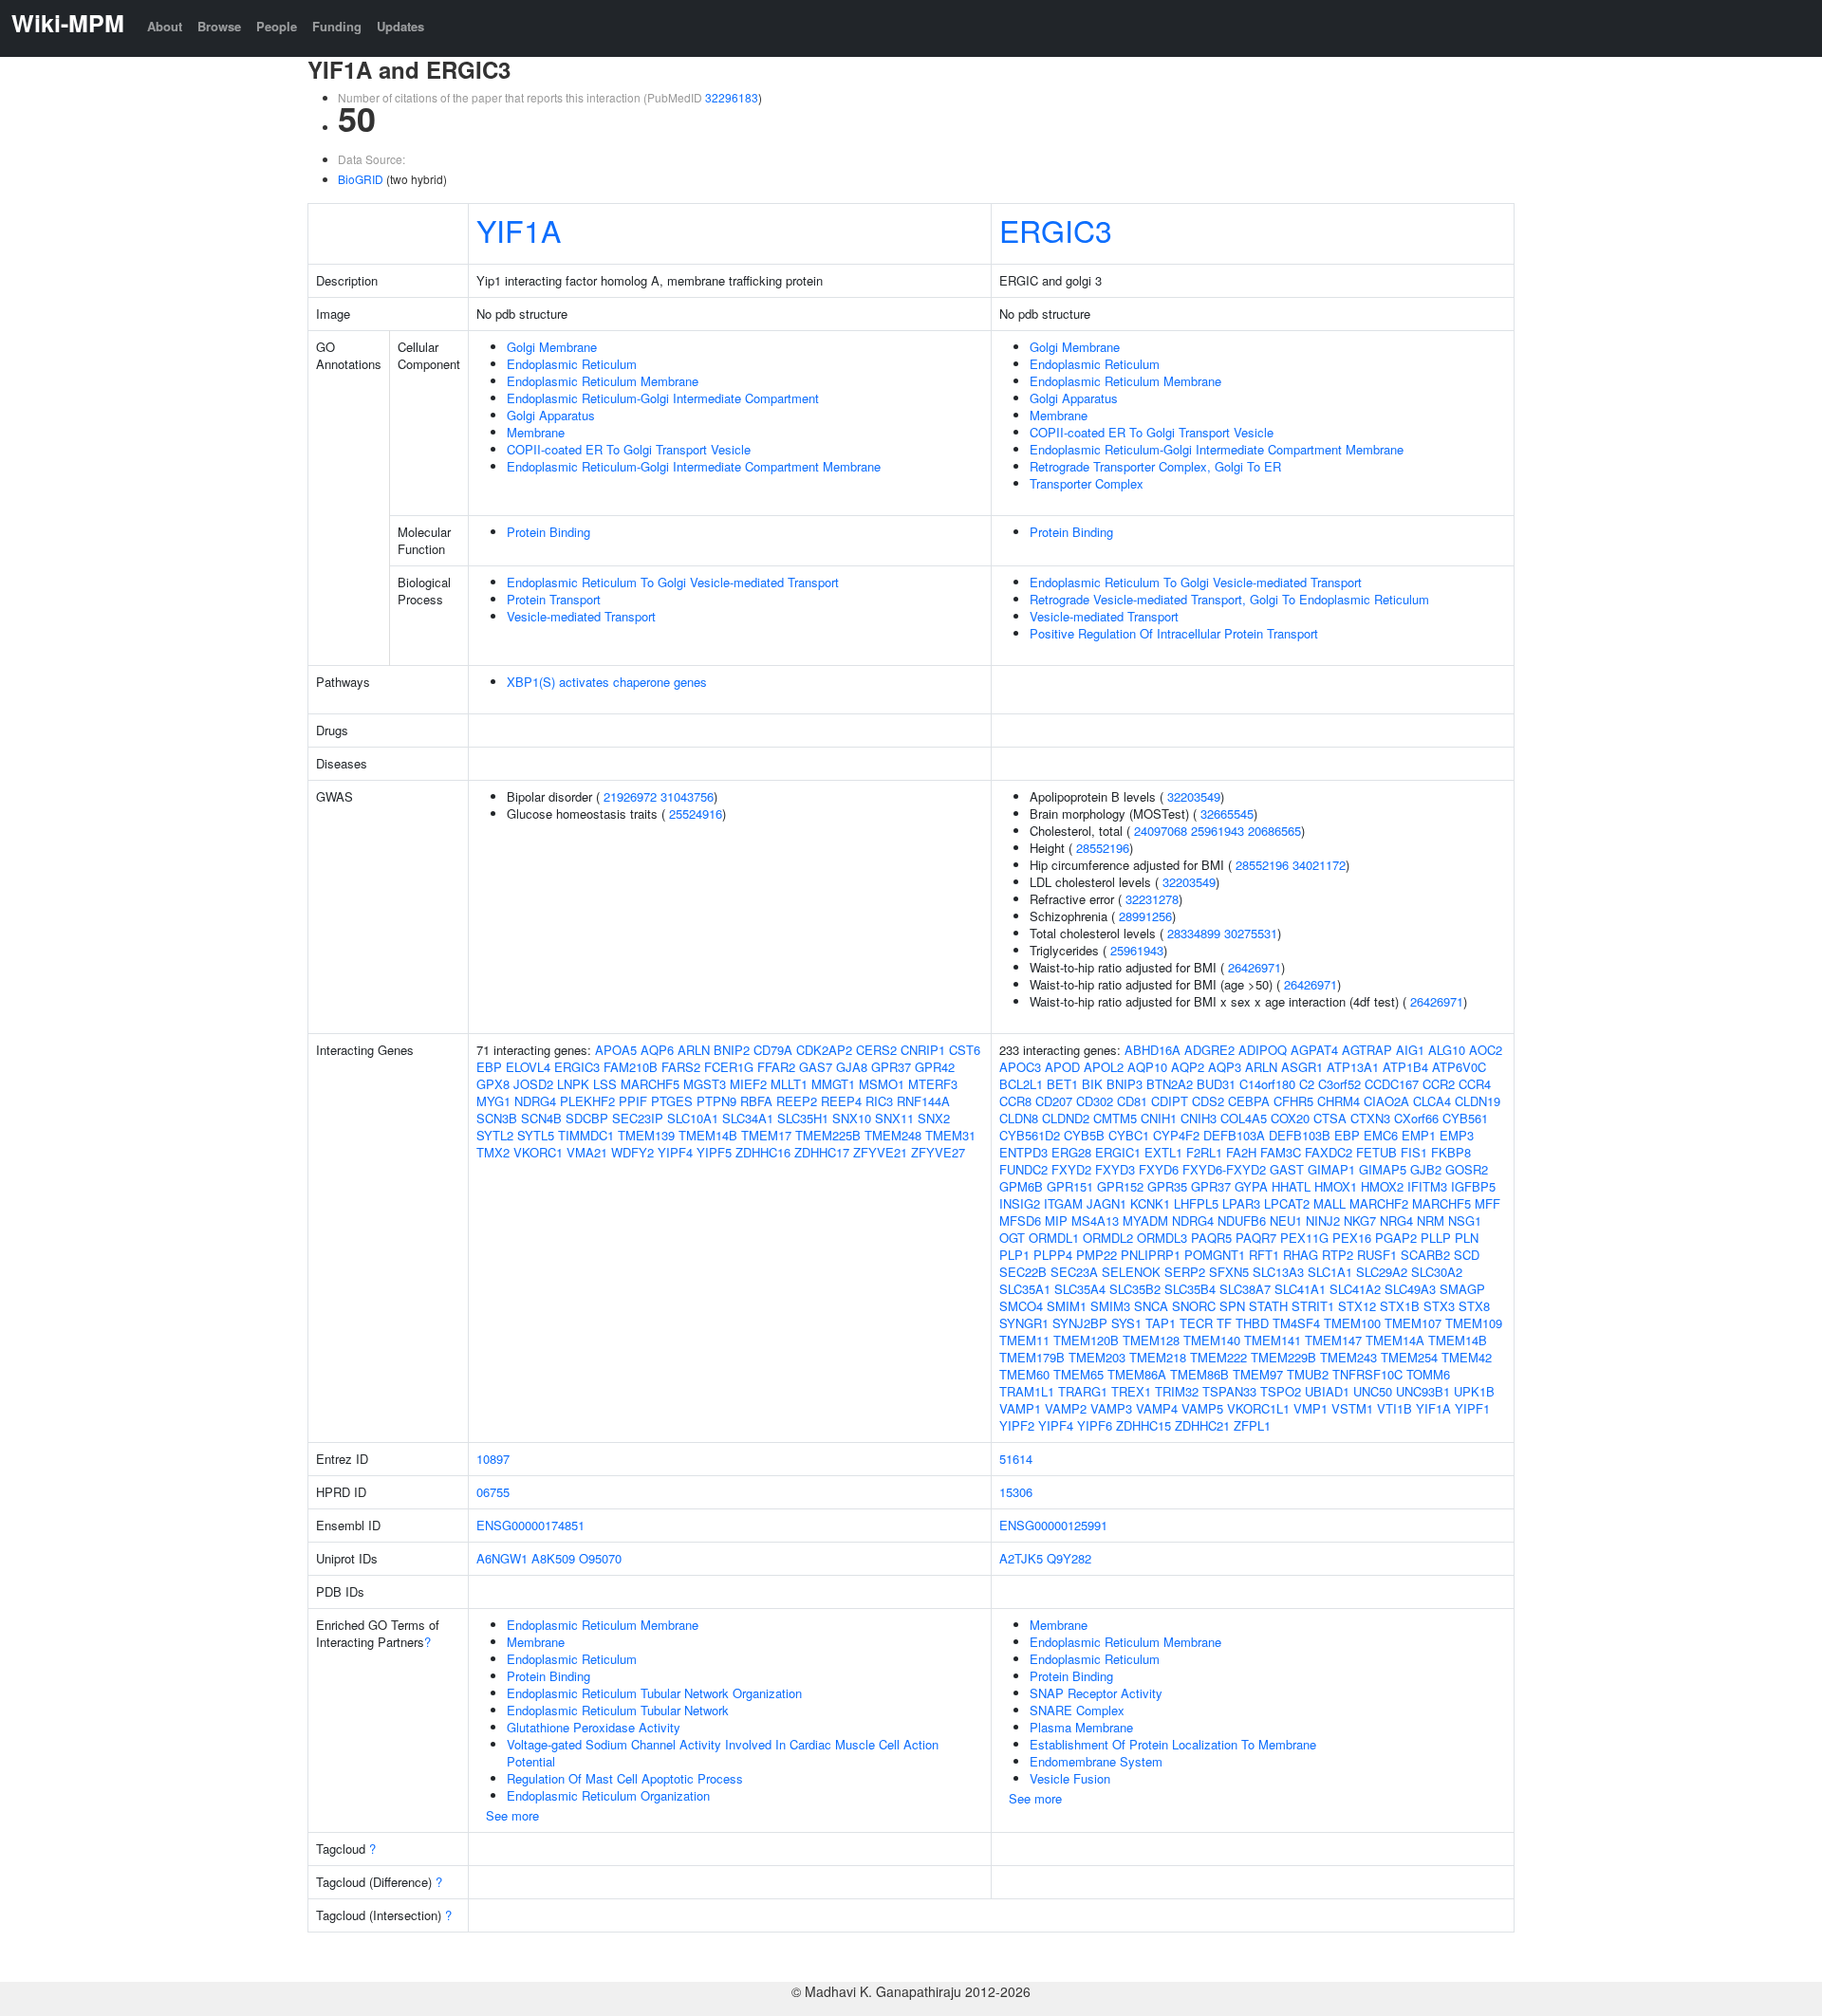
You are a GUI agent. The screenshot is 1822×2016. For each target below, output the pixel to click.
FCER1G (729, 1067)
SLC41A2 (1355, 1289)
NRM (1431, 1221)
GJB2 (1426, 1169)
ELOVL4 (528, 1067)
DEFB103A (1234, 1135)
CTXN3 (1370, 1118)
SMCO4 (1021, 1306)
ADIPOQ (1263, 1050)
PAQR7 (1256, 1238)
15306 (1016, 1492)
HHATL (1291, 1186)
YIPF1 (1472, 1408)
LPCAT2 (1287, 1203)
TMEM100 (1352, 1323)
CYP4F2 (1176, 1135)
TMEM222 (1218, 1357)
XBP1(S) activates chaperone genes (607, 682)
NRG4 (1396, 1221)
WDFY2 (632, 1152)
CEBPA (1249, 1101)
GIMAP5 (1383, 1169)
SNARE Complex (1077, 1710)
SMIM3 (1110, 1306)
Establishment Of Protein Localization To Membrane (1173, 1744)
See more (512, 1815)
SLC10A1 (693, 1118)
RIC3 (879, 1101)
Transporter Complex (1087, 483)
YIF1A (519, 230)
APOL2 (1104, 1067)
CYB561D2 (1030, 1135)
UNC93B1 (1423, 1391)
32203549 (1194, 796)
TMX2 (493, 1152)
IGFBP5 (1473, 1186)
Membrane (536, 432)
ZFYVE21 (880, 1152)
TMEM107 (1413, 1323)
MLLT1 (789, 1084)
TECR (1196, 1323)
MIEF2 (748, 1084)
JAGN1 (1106, 1203)
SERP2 (1185, 1272)
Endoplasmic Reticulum (572, 364)
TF (1224, 1323)
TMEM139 (646, 1135)
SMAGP (1462, 1289)
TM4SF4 (1296, 1323)
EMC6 (1381, 1135)
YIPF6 (1095, 1425)
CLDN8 (1019, 1118)
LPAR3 (1241, 1203)
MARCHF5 (650, 1084)
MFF (1487, 1203)
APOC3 (1020, 1067)
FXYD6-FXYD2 (1224, 1169)
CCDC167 (1392, 1084)
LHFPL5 (1196, 1203)
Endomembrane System (1096, 1761)
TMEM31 (950, 1135)
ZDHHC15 (1143, 1425)
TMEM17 (766, 1135)
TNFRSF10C (1367, 1374)
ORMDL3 (1162, 1238)
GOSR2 (1467, 1169)
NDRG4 (535, 1101)
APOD (1062, 1067)
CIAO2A (1386, 1101)
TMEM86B (1199, 1374)
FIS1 (1414, 1152)
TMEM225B (828, 1135)
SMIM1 (1067, 1306)
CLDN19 (1478, 1101)
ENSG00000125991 (1053, 1525)
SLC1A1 (1330, 1272)
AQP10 (1147, 1067)
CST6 (965, 1050)
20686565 (1274, 831)
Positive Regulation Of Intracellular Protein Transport (1174, 633)
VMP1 (1311, 1408)
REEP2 (797, 1101)
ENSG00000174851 (530, 1525)
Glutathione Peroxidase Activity (594, 1727)
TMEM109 (1474, 1323)
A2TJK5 (1021, 1558)
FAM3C (1281, 1152)
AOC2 (1486, 1050)
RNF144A (923, 1101)
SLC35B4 (1190, 1289)
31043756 (687, 796)
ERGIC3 (1056, 230)
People (277, 26)
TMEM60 (1024, 1374)
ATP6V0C (1459, 1067)
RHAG (1301, 1255)
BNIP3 (1125, 1084)
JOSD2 (533, 1084)
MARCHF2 (1379, 1203)
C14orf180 (1267, 1084)
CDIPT (1170, 1101)
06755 (493, 1492)
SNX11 (894, 1118)
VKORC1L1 (1258, 1408)
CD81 (1132, 1101)
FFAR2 (776, 1067)
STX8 (1474, 1306)
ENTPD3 (1023, 1152)
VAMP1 (1020, 1408)
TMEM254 (1409, 1357)
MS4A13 (1095, 1221)
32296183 (732, 97)
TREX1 (1131, 1391)
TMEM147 (1333, 1340)
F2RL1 (1204, 1152)
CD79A (773, 1050)
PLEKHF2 (587, 1101)
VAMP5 (1202, 1408)
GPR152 (1120, 1186)
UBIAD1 (1327, 1391)
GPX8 (493, 1084)
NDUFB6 (1242, 1221)
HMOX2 (1382, 1186)
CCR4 (1475, 1084)
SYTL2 (495, 1135)
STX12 (1357, 1306)
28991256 (1145, 916)
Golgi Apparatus (551, 415)
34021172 (1319, 865)
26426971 (1255, 967)
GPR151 (1070, 1186)
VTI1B (1394, 1408)
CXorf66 (1416, 1118)
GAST (1287, 1169)
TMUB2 (1308, 1374)
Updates (400, 26)
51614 (1016, 1459)
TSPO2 (1281, 1391)
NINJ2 (1323, 1221)
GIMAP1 (1331, 1169)
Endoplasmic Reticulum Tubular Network (618, 1710)
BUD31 (1216, 1084)
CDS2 (1208, 1101)
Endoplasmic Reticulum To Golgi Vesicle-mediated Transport (673, 582)
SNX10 (852, 1118)
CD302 (1095, 1101)
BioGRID (361, 179)
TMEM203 (1097, 1357)
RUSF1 (1377, 1255)
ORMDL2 (1108, 1238)
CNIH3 (1199, 1118)
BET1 (1062, 1084)
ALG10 (1447, 1050)
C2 (1307, 1084)
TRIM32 (1177, 1391)
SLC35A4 (1080, 1289)
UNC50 (1373, 1391)
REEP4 (841, 1101)
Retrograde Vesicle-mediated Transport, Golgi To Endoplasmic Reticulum (1229, 599)
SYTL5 (536, 1135)
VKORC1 (538, 1152)
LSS (605, 1084)
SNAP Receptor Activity (1096, 1693)
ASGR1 (1302, 1067)
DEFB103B (1300, 1135)
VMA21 (587, 1152)
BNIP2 (732, 1050)
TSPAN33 (1229, 1391)
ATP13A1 (1353, 1067)
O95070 (600, 1558)
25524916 (696, 814)
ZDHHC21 (1202, 1425)
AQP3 (1225, 1067)
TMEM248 (893, 1135)
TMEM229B (1283, 1357)
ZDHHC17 (822, 1152)
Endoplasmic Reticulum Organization (608, 1795)
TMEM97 (1258, 1374)
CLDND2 (1066, 1118)
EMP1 (1419, 1135)
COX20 (1290, 1118)
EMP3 (1457, 1135)
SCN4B (541, 1118)
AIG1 (1410, 1050)
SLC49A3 (1410, 1289)
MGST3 (705, 1084)
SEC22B (1023, 1272)
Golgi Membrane (552, 347)
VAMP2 (1066, 1408)
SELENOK (1131, 1272)
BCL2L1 (1021, 1084)
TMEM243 (1348, 1357)
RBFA (756, 1101)
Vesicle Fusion (1070, 1778)
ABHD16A (1153, 1050)
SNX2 (934, 1118)
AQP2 (1188, 1067)
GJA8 (852, 1067)
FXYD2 (1071, 1169)
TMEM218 (1158, 1357)
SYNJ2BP (1080, 1323)
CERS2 (876, 1050)
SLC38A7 (1245, 1289)
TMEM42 (1467, 1357)
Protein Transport (554, 599)
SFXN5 (1229, 1272)
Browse (219, 26)
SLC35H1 (803, 1118)
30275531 (1251, 933)
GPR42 (935, 1067)
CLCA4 (1432, 1101)
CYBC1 (1129, 1135)
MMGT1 (833, 1084)
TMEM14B (708, 1135)
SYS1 (1126, 1323)
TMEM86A (1137, 1374)
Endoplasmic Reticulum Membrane (603, 381)
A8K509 (553, 1558)
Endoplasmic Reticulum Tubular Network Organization (654, 1693)
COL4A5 (1244, 1118)
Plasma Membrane (1081, 1727)
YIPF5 (714, 1152)
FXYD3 (1115, 1169)
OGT (1012, 1238)
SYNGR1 (1024, 1323)
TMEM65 (1078, 1374)
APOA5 (616, 1050)
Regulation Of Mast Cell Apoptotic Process (625, 1778)
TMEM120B (1086, 1340)
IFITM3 (1427, 1186)
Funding (337, 26)
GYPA (1251, 1186)
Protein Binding (548, 532)
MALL (1329, 1203)
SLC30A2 (1437, 1272)
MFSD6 (1020, 1221)
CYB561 (1465, 1118)
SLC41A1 (1300, 1289)
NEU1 (1286, 1221)
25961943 (1218, 831)
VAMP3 (1111, 1408)
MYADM (1145, 1221)
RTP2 (1338, 1255)
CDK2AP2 (824, 1050)
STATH (1268, 1306)
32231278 (1152, 899)
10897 (493, 1459)
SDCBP (587, 1118)
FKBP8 (1451, 1152)
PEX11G (1304, 1238)
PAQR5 (1211, 1238)
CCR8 (1015, 1101)
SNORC (1194, 1306)
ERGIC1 (1118, 1152)
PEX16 (1352, 1238)
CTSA (1330, 1118)
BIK (1092, 1084)
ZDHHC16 (763, 1152)
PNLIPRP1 (1151, 1255)
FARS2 (681, 1067)
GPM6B (1021, 1186)
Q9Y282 (1069, 1558)
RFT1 (1264, 1255)
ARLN (694, 1050)
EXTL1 (1163, 1152)
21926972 (630, 796)
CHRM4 (1339, 1101)
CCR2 (1439, 1084)
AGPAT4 (1314, 1050)
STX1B (1400, 1306)
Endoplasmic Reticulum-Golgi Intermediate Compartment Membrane (694, 466)
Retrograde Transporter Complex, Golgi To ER (1155, 466)
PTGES (672, 1101)
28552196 (1103, 848)
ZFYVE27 (938, 1152)
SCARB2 (1425, 1255)
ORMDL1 (1054, 1238)
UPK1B (1474, 1391)
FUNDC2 (1023, 1169)
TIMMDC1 (586, 1135)
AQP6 (657, 1050)
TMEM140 (1212, 1340)
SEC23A (1074, 1272)
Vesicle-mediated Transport (581, 616)
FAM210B (631, 1067)
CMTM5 (1115, 1118)
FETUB (1376, 1152)
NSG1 (1465, 1221)
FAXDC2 (1329, 1152)
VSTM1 (1352, 1408)
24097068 (1161, 831)
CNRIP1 (923, 1050)
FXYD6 (1159, 1169)
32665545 (1227, 814)
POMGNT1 (1215, 1255)
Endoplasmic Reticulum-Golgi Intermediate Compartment (663, 398)
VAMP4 (1157, 1408)
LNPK (573, 1084)
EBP (489, 1067)
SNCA (1151, 1306)
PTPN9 (716, 1101)
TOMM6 (1428, 1374)
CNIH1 (1159, 1118)
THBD (1252, 1323)
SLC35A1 (1025, 1289)
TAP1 (1161, 1323)
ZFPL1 (1252, 1425)
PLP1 (1014, 1255)
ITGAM (1063, 1203)
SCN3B (497, 1118)
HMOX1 (1336, 1186)
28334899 (1194, 933)
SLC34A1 (748, 1118)
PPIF (633, 1101)
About (165, 26)
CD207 (1054, 1101)
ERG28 (1071, 1152)
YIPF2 (1017, 1425)
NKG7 (1360, 1221)
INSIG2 (1020, 1203)
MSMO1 (882, 1084)
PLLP (1436, 1238)
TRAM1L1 (1027, 1391)
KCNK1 (1150, 1203)
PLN (1467, 1238)
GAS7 (816, 1067)
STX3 (1439, 1306)
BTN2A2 (1170, 1084)
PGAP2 (1396, 1238)
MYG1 (493, 1101)
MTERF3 (933, 1084)
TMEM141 (1273, 1340)
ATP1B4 (1405, 1067)
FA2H (1241, 1152)
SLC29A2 (1382, 1272)
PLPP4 (1053, 1255)
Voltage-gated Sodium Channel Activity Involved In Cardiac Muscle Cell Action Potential (723, 1753)
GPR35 (1167, 1186)
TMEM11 (1024, 1340)
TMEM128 (1151, 1340)
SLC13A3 (1278, 1272)
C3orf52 (1339, 1084)
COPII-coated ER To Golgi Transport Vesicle (629, 449)
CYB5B (1084, 1135)
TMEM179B (1032, 1357)
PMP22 (1097, 1255)
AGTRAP (1367, 1050)
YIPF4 (675, 1152)
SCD (1467, 1255)
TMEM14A (1395, 1340)
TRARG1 (1083, 1391)
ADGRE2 (1209, 1050)
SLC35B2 (1135, 1289)
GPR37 (891, 1067)
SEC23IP (638, 1118)
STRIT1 (1313, 1306)
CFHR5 (1293, 1101)
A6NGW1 (502, 1558)
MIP (1056, 1221)
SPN (1232, 1306)
